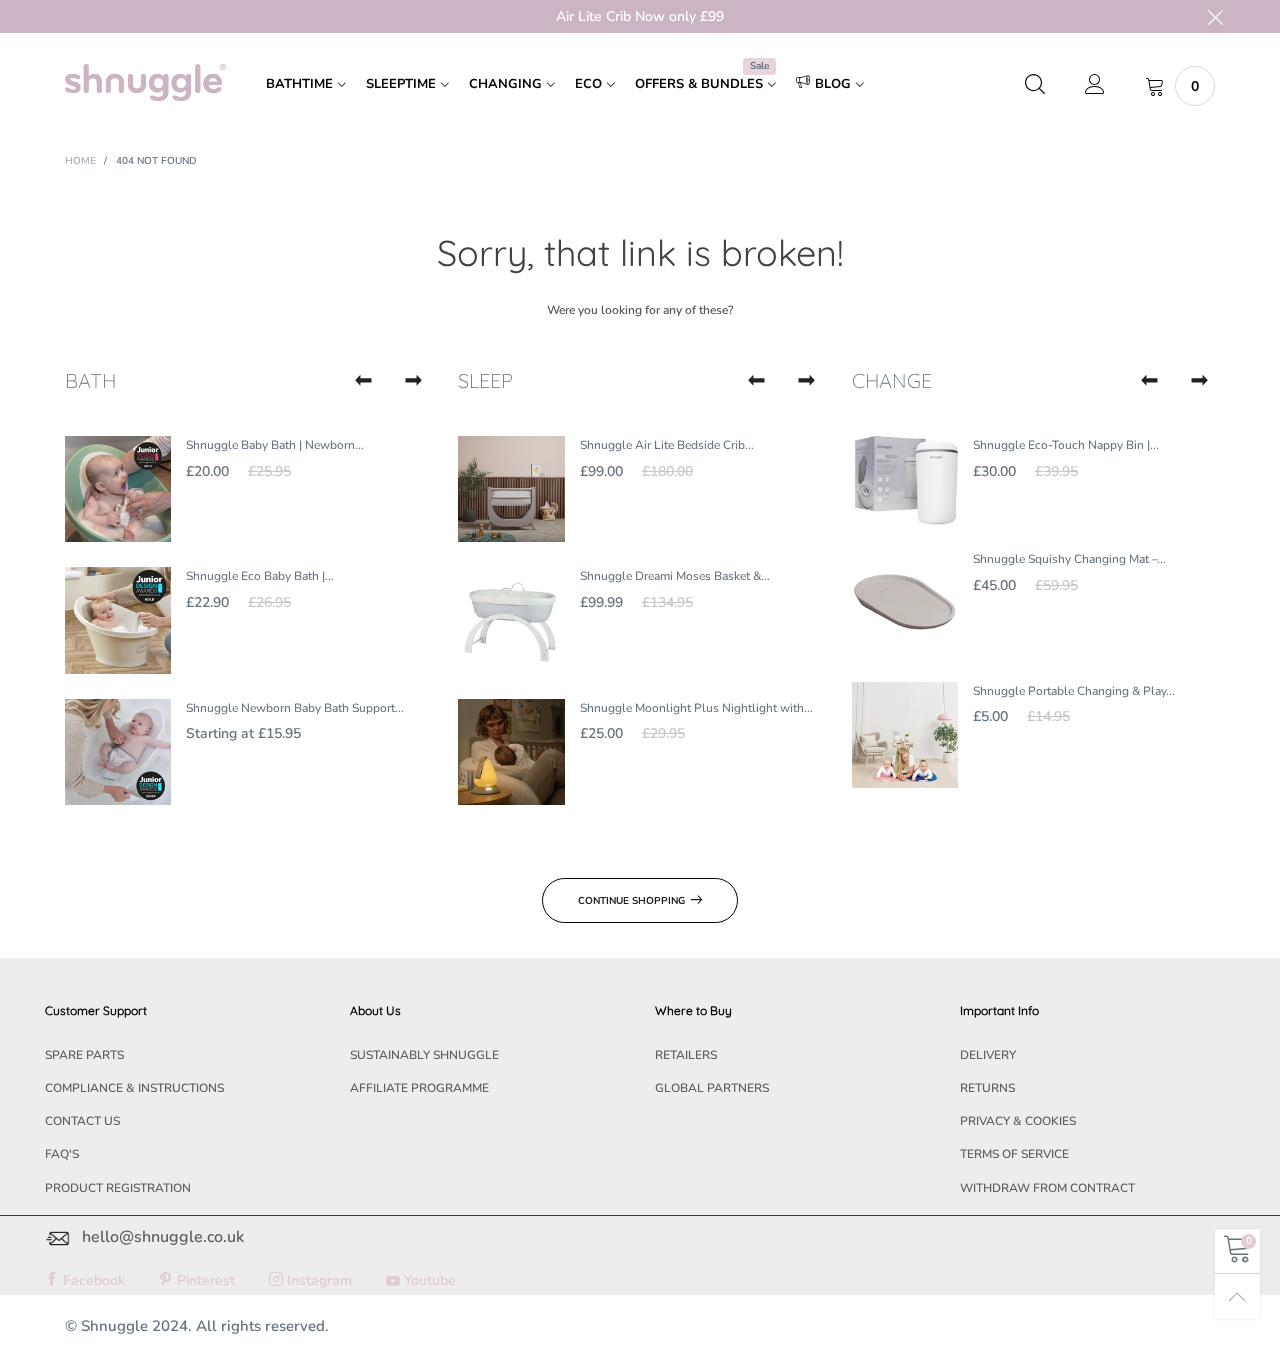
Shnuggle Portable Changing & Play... (1074, 691)
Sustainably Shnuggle (424, 1055)
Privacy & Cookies (1018, 1121)
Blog (833, 84)
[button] (363, 381)
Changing (505, 84)
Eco (588, 84)
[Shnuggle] (145, 83)
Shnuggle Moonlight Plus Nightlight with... (696, 708)
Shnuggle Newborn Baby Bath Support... (295, 708)
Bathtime (299, 84)
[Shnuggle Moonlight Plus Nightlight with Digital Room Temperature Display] (511, 752)
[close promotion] (1215, 16)
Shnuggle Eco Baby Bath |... (260, 576)
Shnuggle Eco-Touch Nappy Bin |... (1066, 445)
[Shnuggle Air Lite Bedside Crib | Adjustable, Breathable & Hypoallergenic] (511, 489)
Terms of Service (1014, 1154)
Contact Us (82, 1121)
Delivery (988, 1055)
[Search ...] (1035, 86)
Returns (987, 1088)
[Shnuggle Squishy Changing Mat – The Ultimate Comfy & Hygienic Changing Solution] (905, 603)
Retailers (686, 1055)
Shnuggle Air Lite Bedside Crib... (667, 445)
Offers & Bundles (702, 83)
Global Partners (712, 1088)
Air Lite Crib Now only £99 (640, 16)
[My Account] (1095, 86)
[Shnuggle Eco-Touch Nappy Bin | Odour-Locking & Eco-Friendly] (905, 480)
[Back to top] (1237, 1296)
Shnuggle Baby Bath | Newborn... (275, 445)
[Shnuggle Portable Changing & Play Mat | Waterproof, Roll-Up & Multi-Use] (905, 735)
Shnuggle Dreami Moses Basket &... (675, 576)
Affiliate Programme (419, 1088)
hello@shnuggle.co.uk (163, 1237)
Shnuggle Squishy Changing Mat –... (1069, 559)
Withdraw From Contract (1047, 1188)
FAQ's (62, 1154)
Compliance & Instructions (134, 1088)
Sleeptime (401, 84)
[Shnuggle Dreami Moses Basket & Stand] (511, 620)
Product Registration (118, 1188)
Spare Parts (84, 1055)
